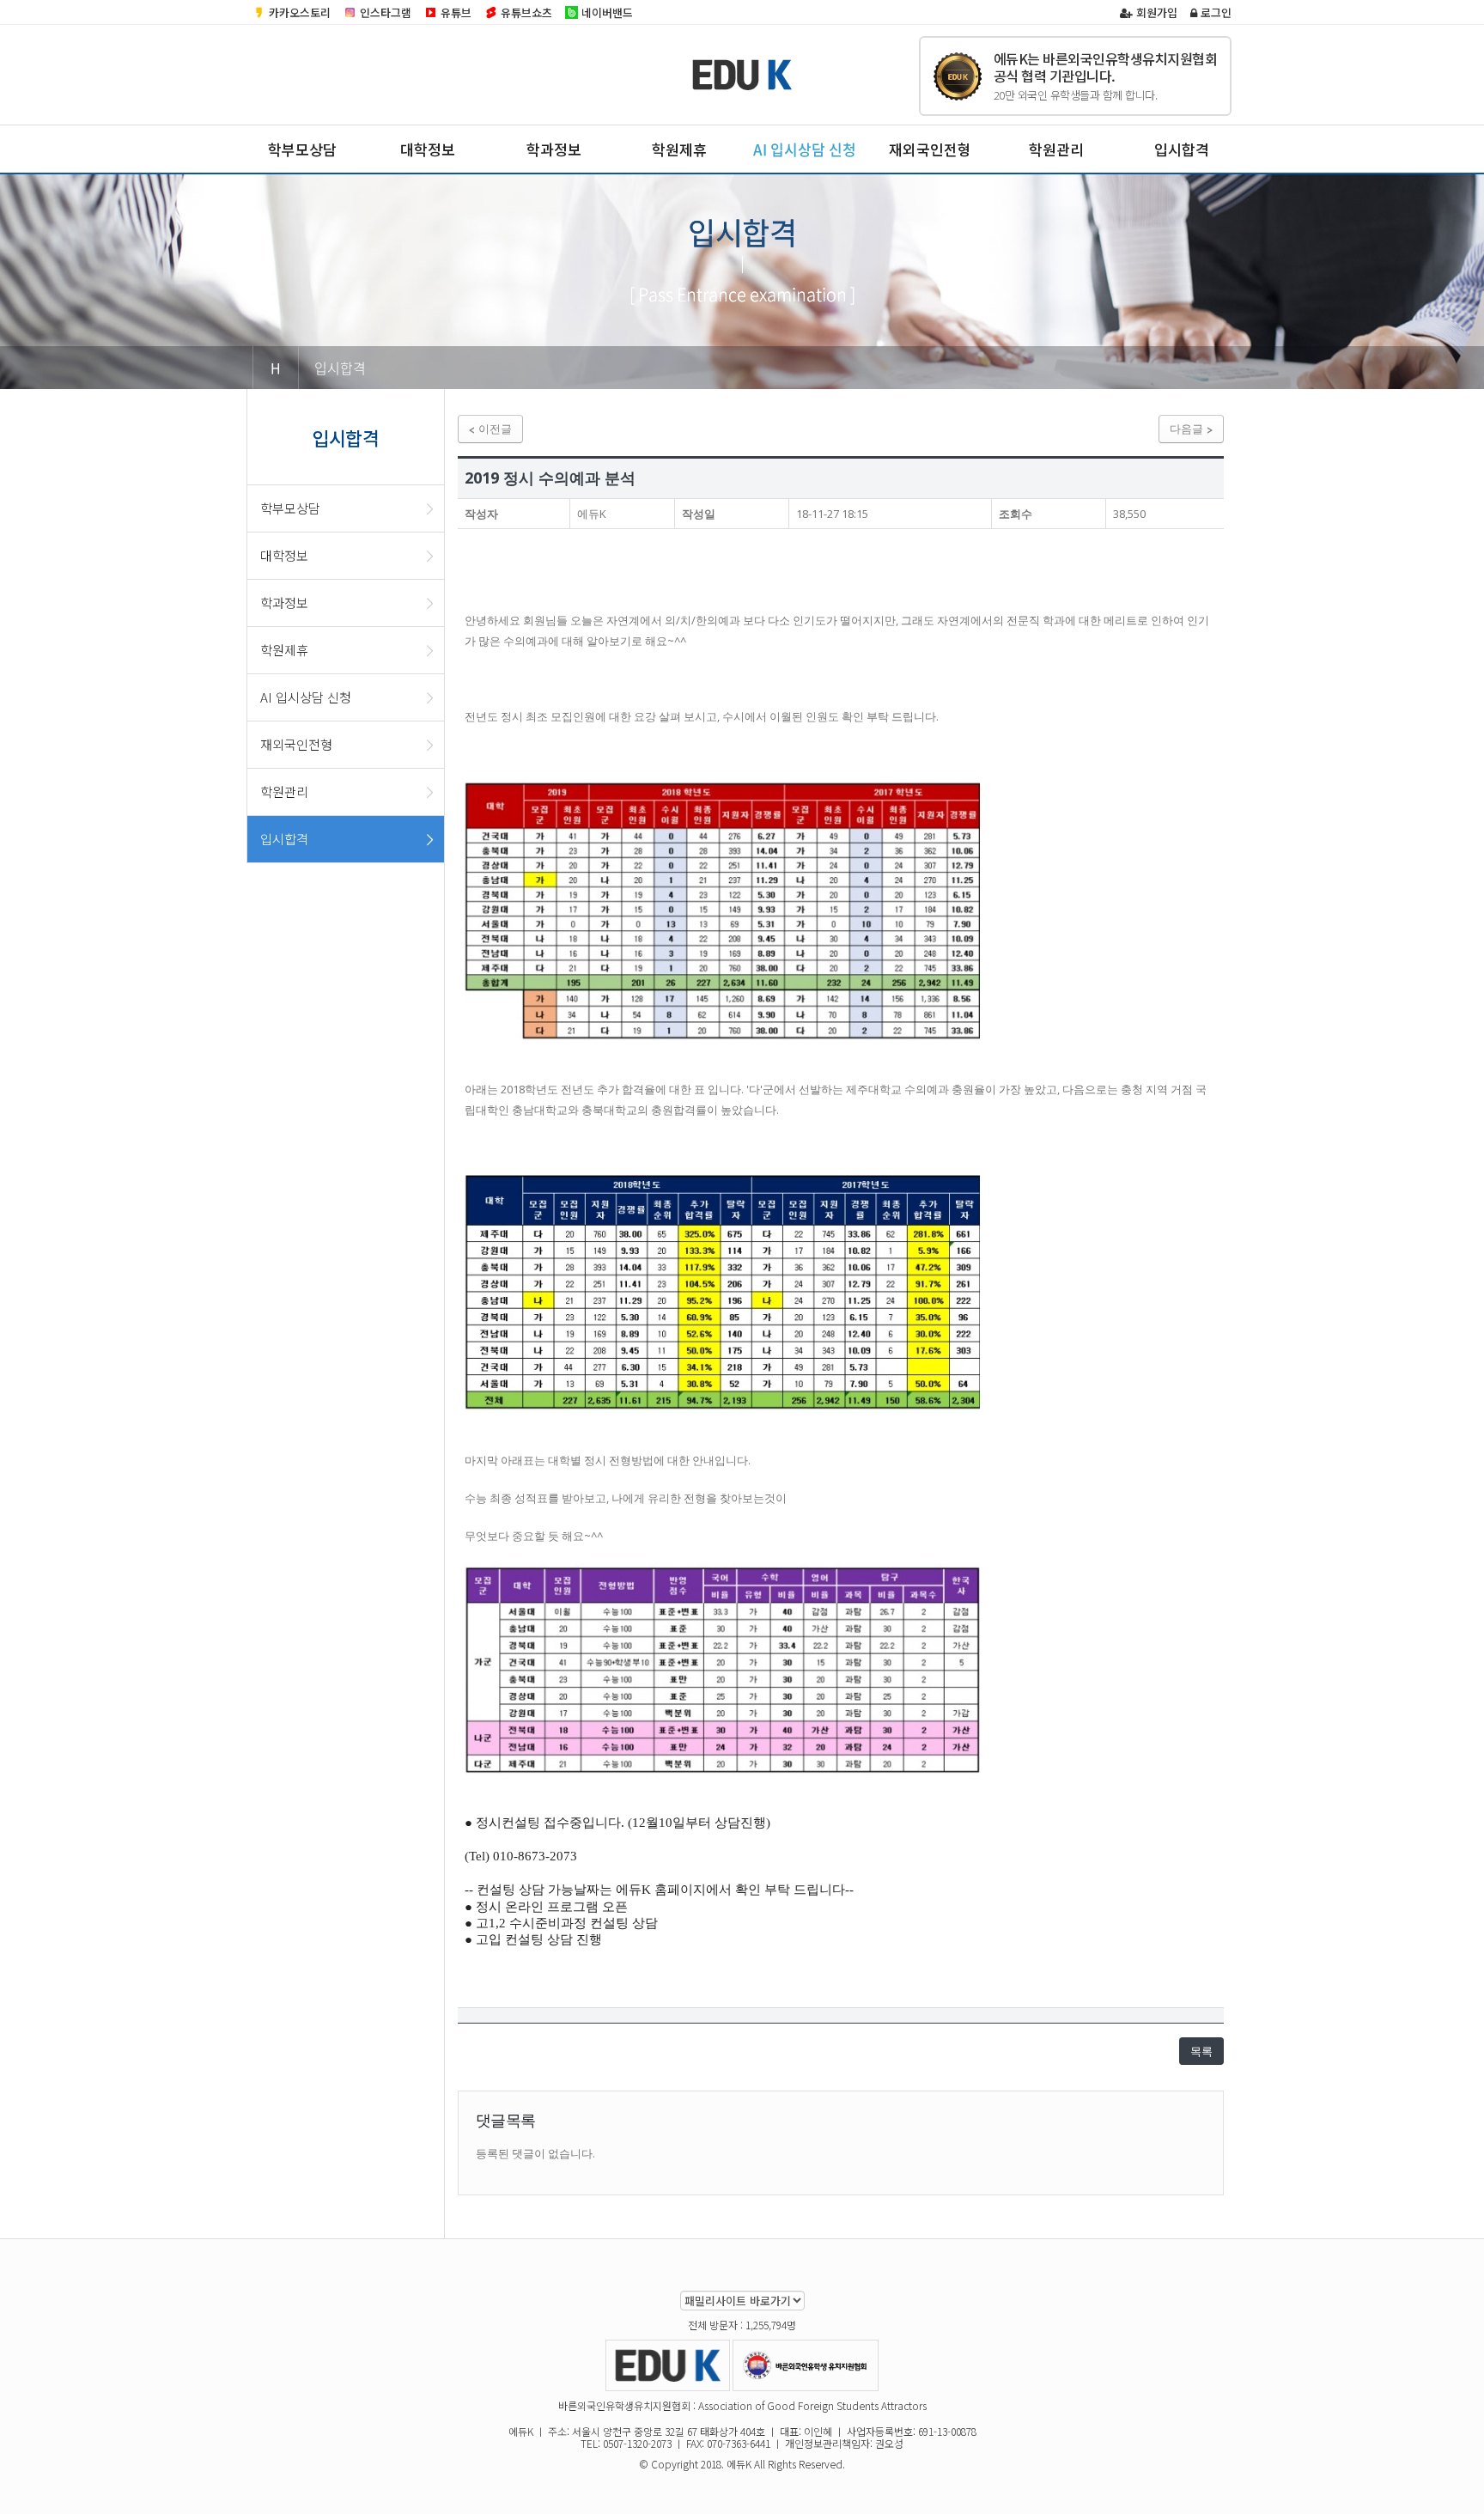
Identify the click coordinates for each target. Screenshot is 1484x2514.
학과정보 (554, 149)
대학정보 (428, 149)
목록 (1201, 2051)
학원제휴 (679, 149)
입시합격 (1182, 149)
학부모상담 (302, 149)
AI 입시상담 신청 (805, 149)
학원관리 (1056, 149)
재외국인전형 (930, 149)
